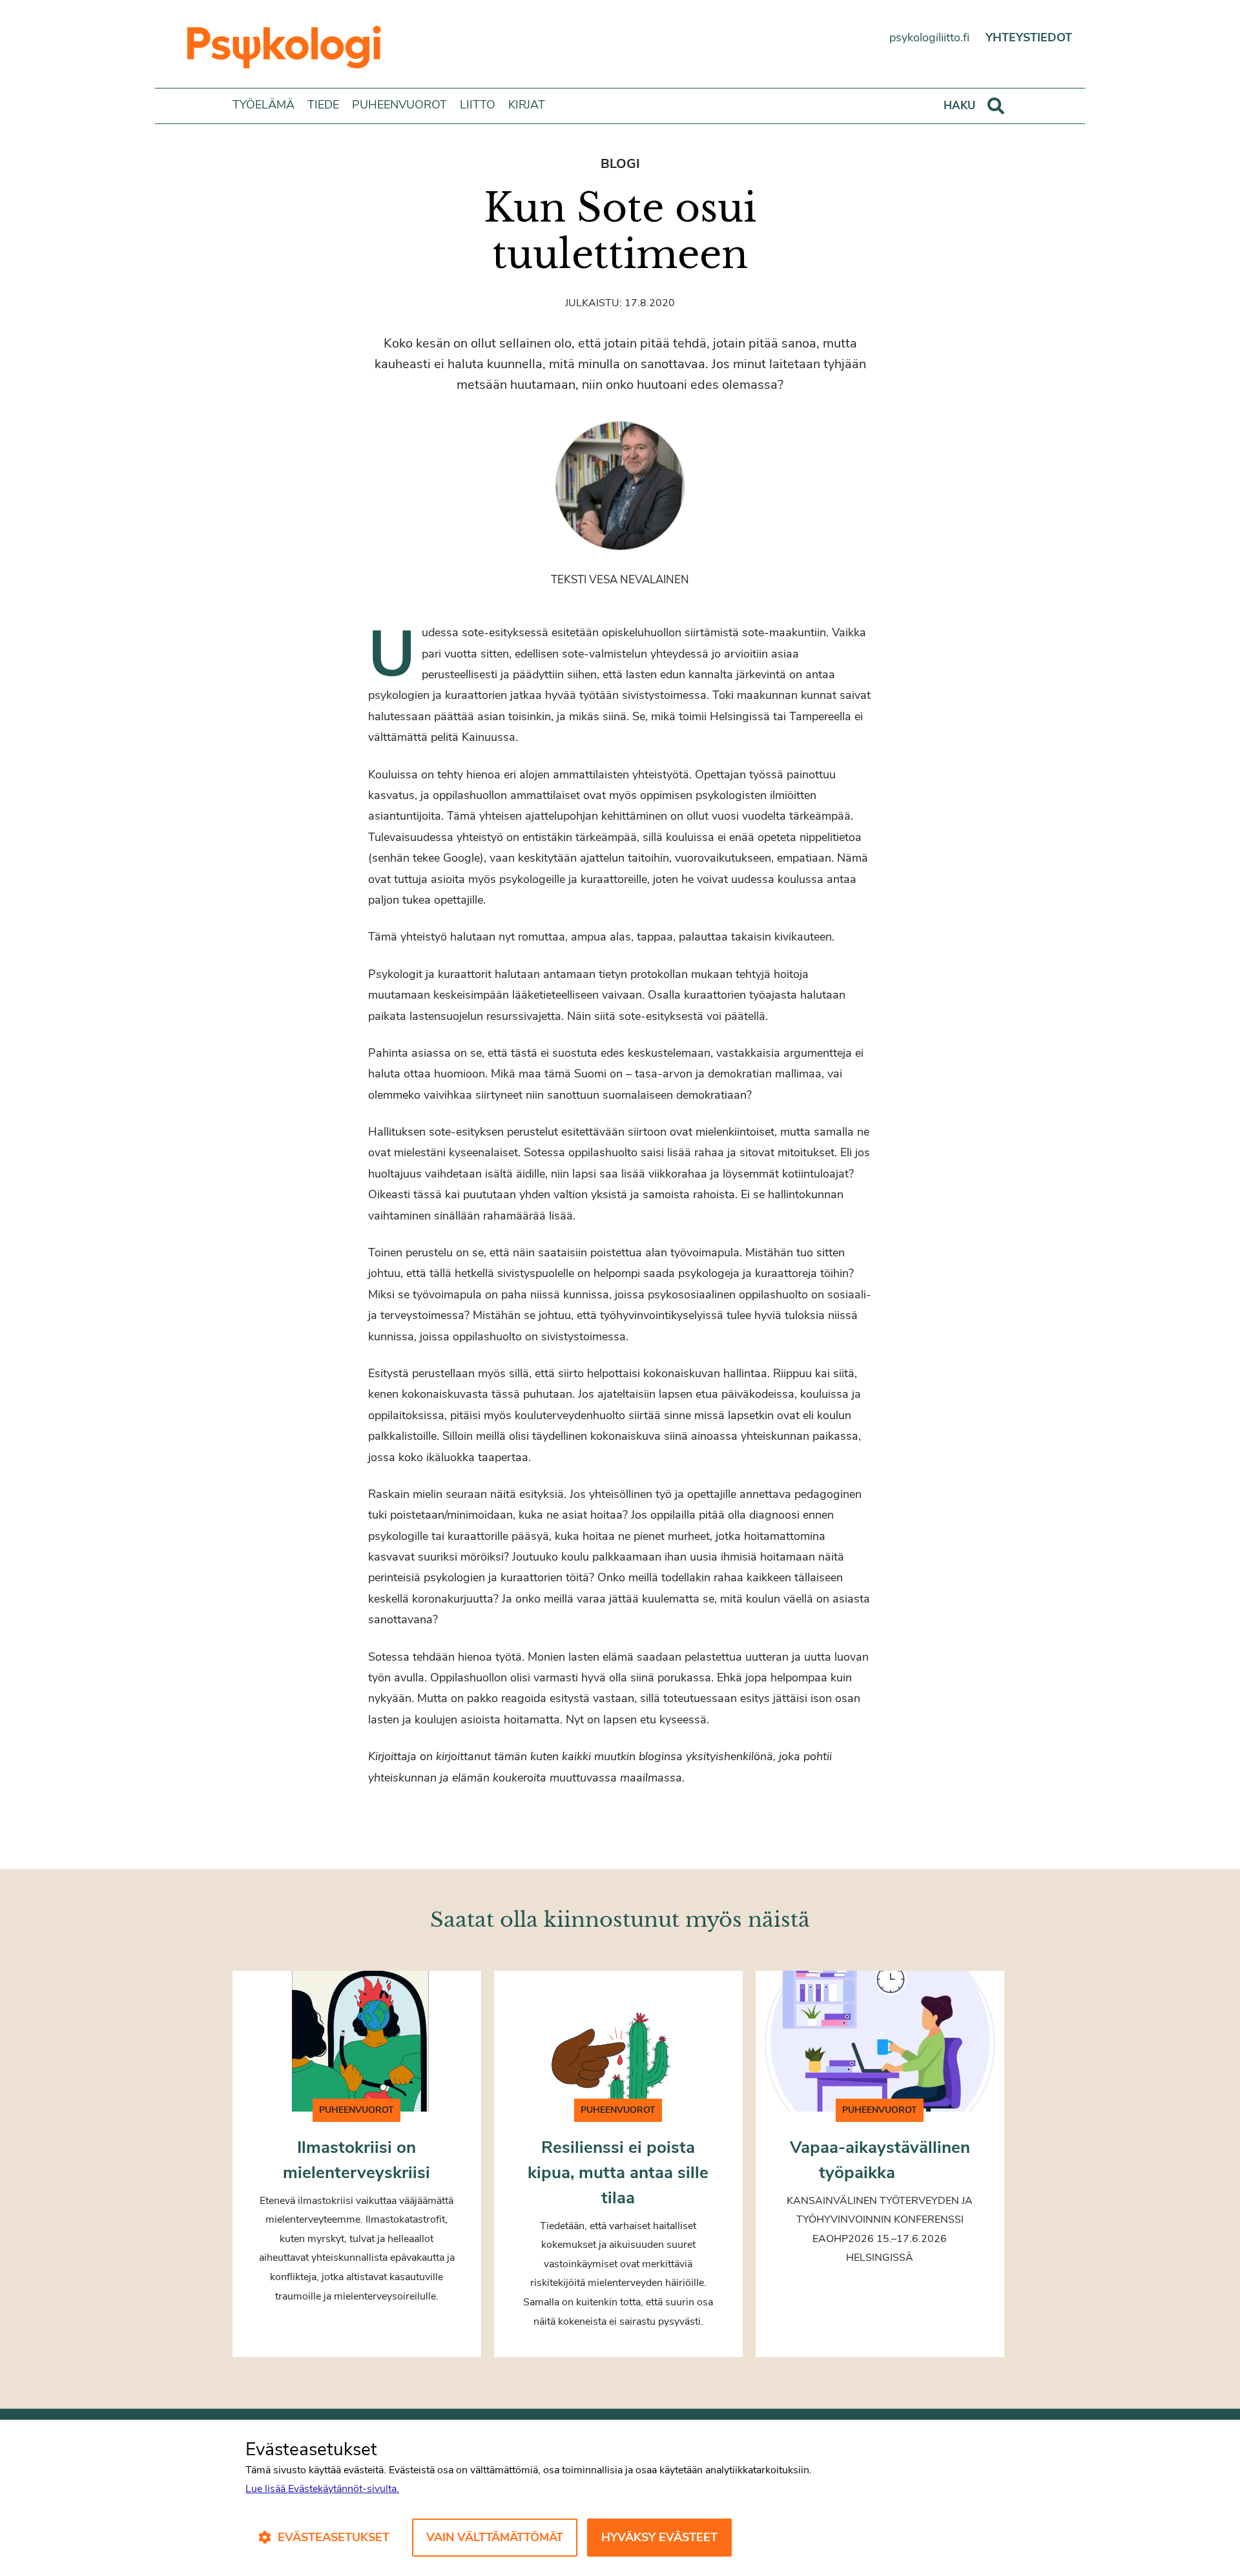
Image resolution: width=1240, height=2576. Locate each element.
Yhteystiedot (1029, 37)
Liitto (478, 105)
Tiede (323, 105)
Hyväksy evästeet (659, 2537)
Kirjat (527, 105)
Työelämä (263, 105)
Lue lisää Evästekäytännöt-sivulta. (322, 2489)
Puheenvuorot (399, 105)
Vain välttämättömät (495, 2537)
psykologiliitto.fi (929, 37)
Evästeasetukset (334, 2537)
